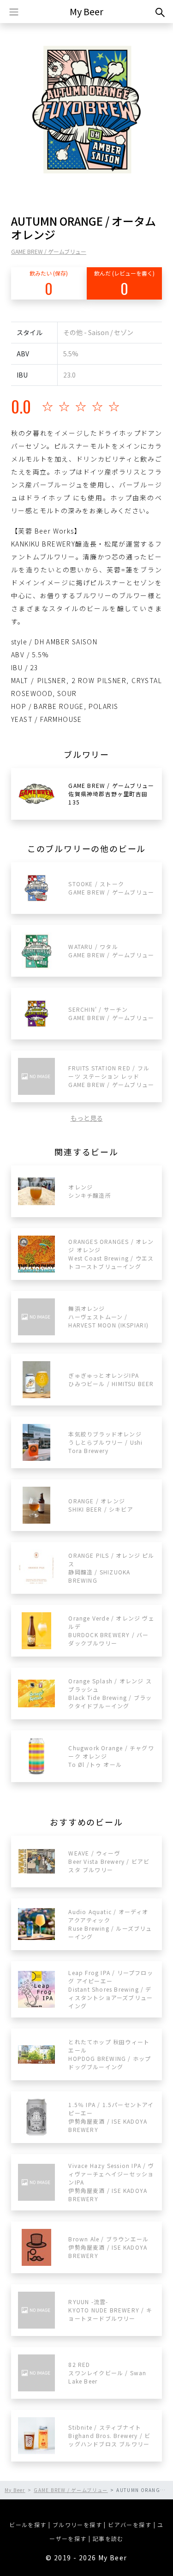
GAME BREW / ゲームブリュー (49, 251)
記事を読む (108, 2538)
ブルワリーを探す (77, 2525)
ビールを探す (28, 2525)
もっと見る (87, 1118)
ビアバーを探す (130, 2525)
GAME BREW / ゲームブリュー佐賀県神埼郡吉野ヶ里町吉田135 (111, 794)
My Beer (86, 11)
